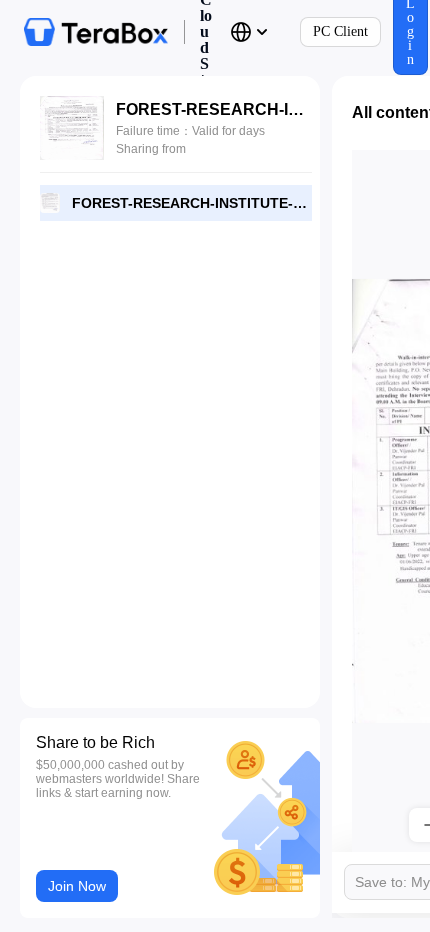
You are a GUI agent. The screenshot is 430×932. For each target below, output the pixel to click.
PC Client (340, 31)
